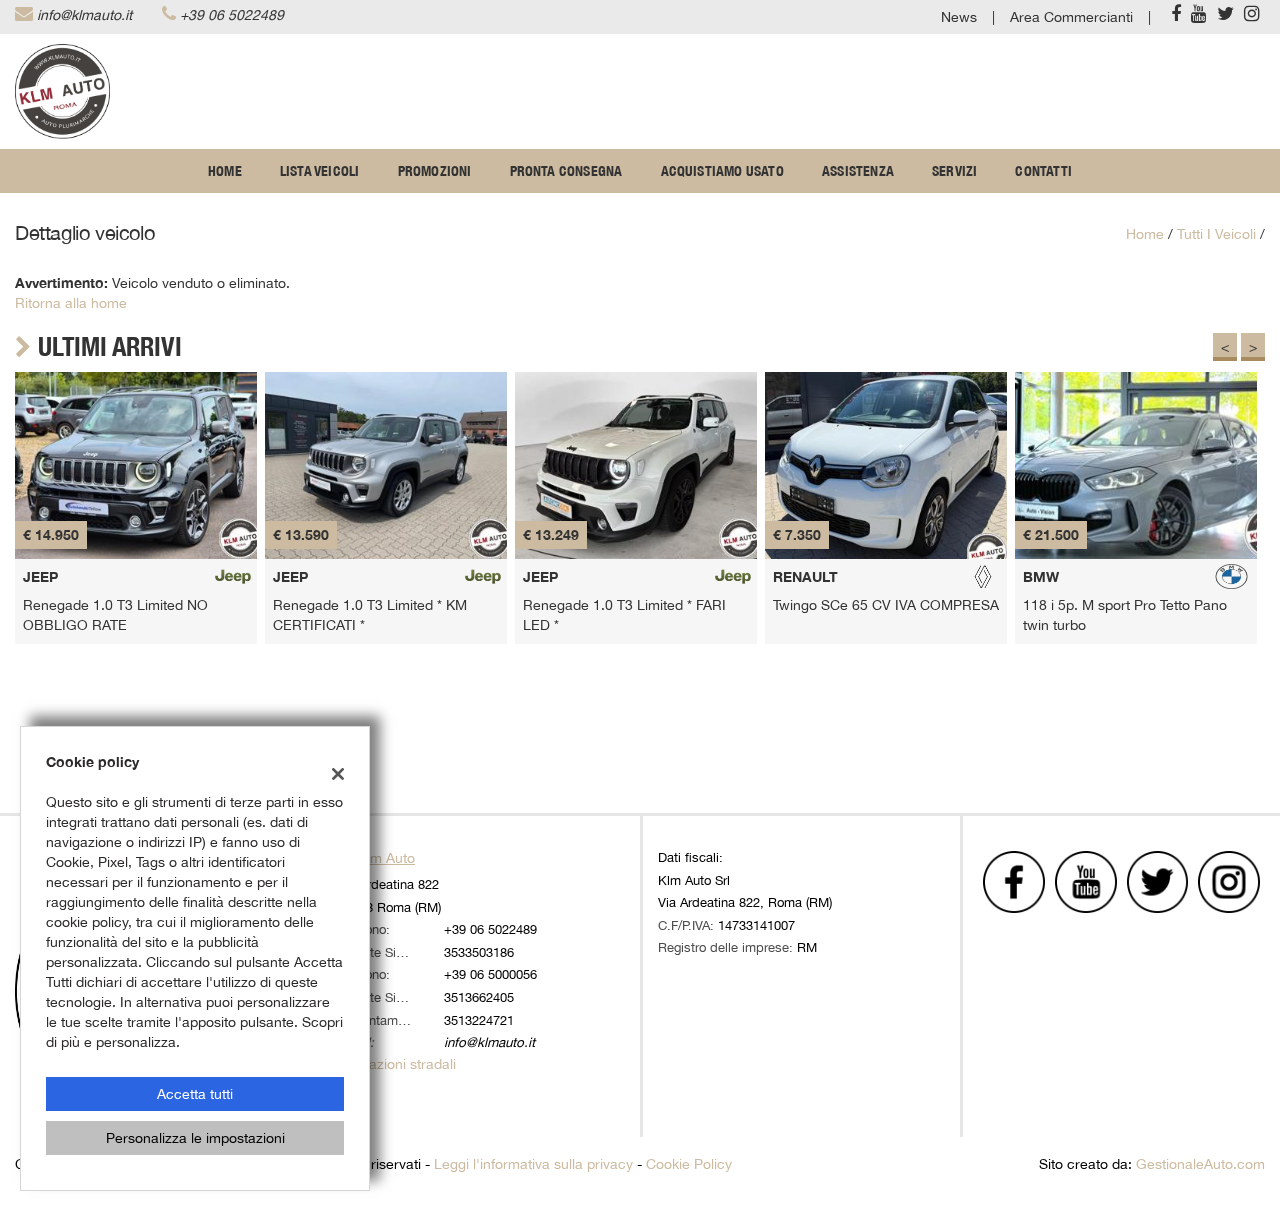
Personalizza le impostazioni (195, 1138)
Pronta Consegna (566, 171)
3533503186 (479, 952)
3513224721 (479, 1020)
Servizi (954, 171)
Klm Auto (386, 858)
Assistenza (858, 171)
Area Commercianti (1071, 17)
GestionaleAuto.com (1200, 1164)
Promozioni (435, 171)
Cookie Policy (689, 1164)
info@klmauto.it (84, 15)
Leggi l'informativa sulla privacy (533, 1164)
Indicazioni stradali (397, 1064)
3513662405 (479, 997)
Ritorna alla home (71, 303)
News (959, 17)
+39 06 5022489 (232, 15)
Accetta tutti (195, 1094)
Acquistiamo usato (722, 171)
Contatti (1043, 171)
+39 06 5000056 (490, 974)
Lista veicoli (320, 171)
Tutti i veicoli (1216, 234)
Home (225, 171)
